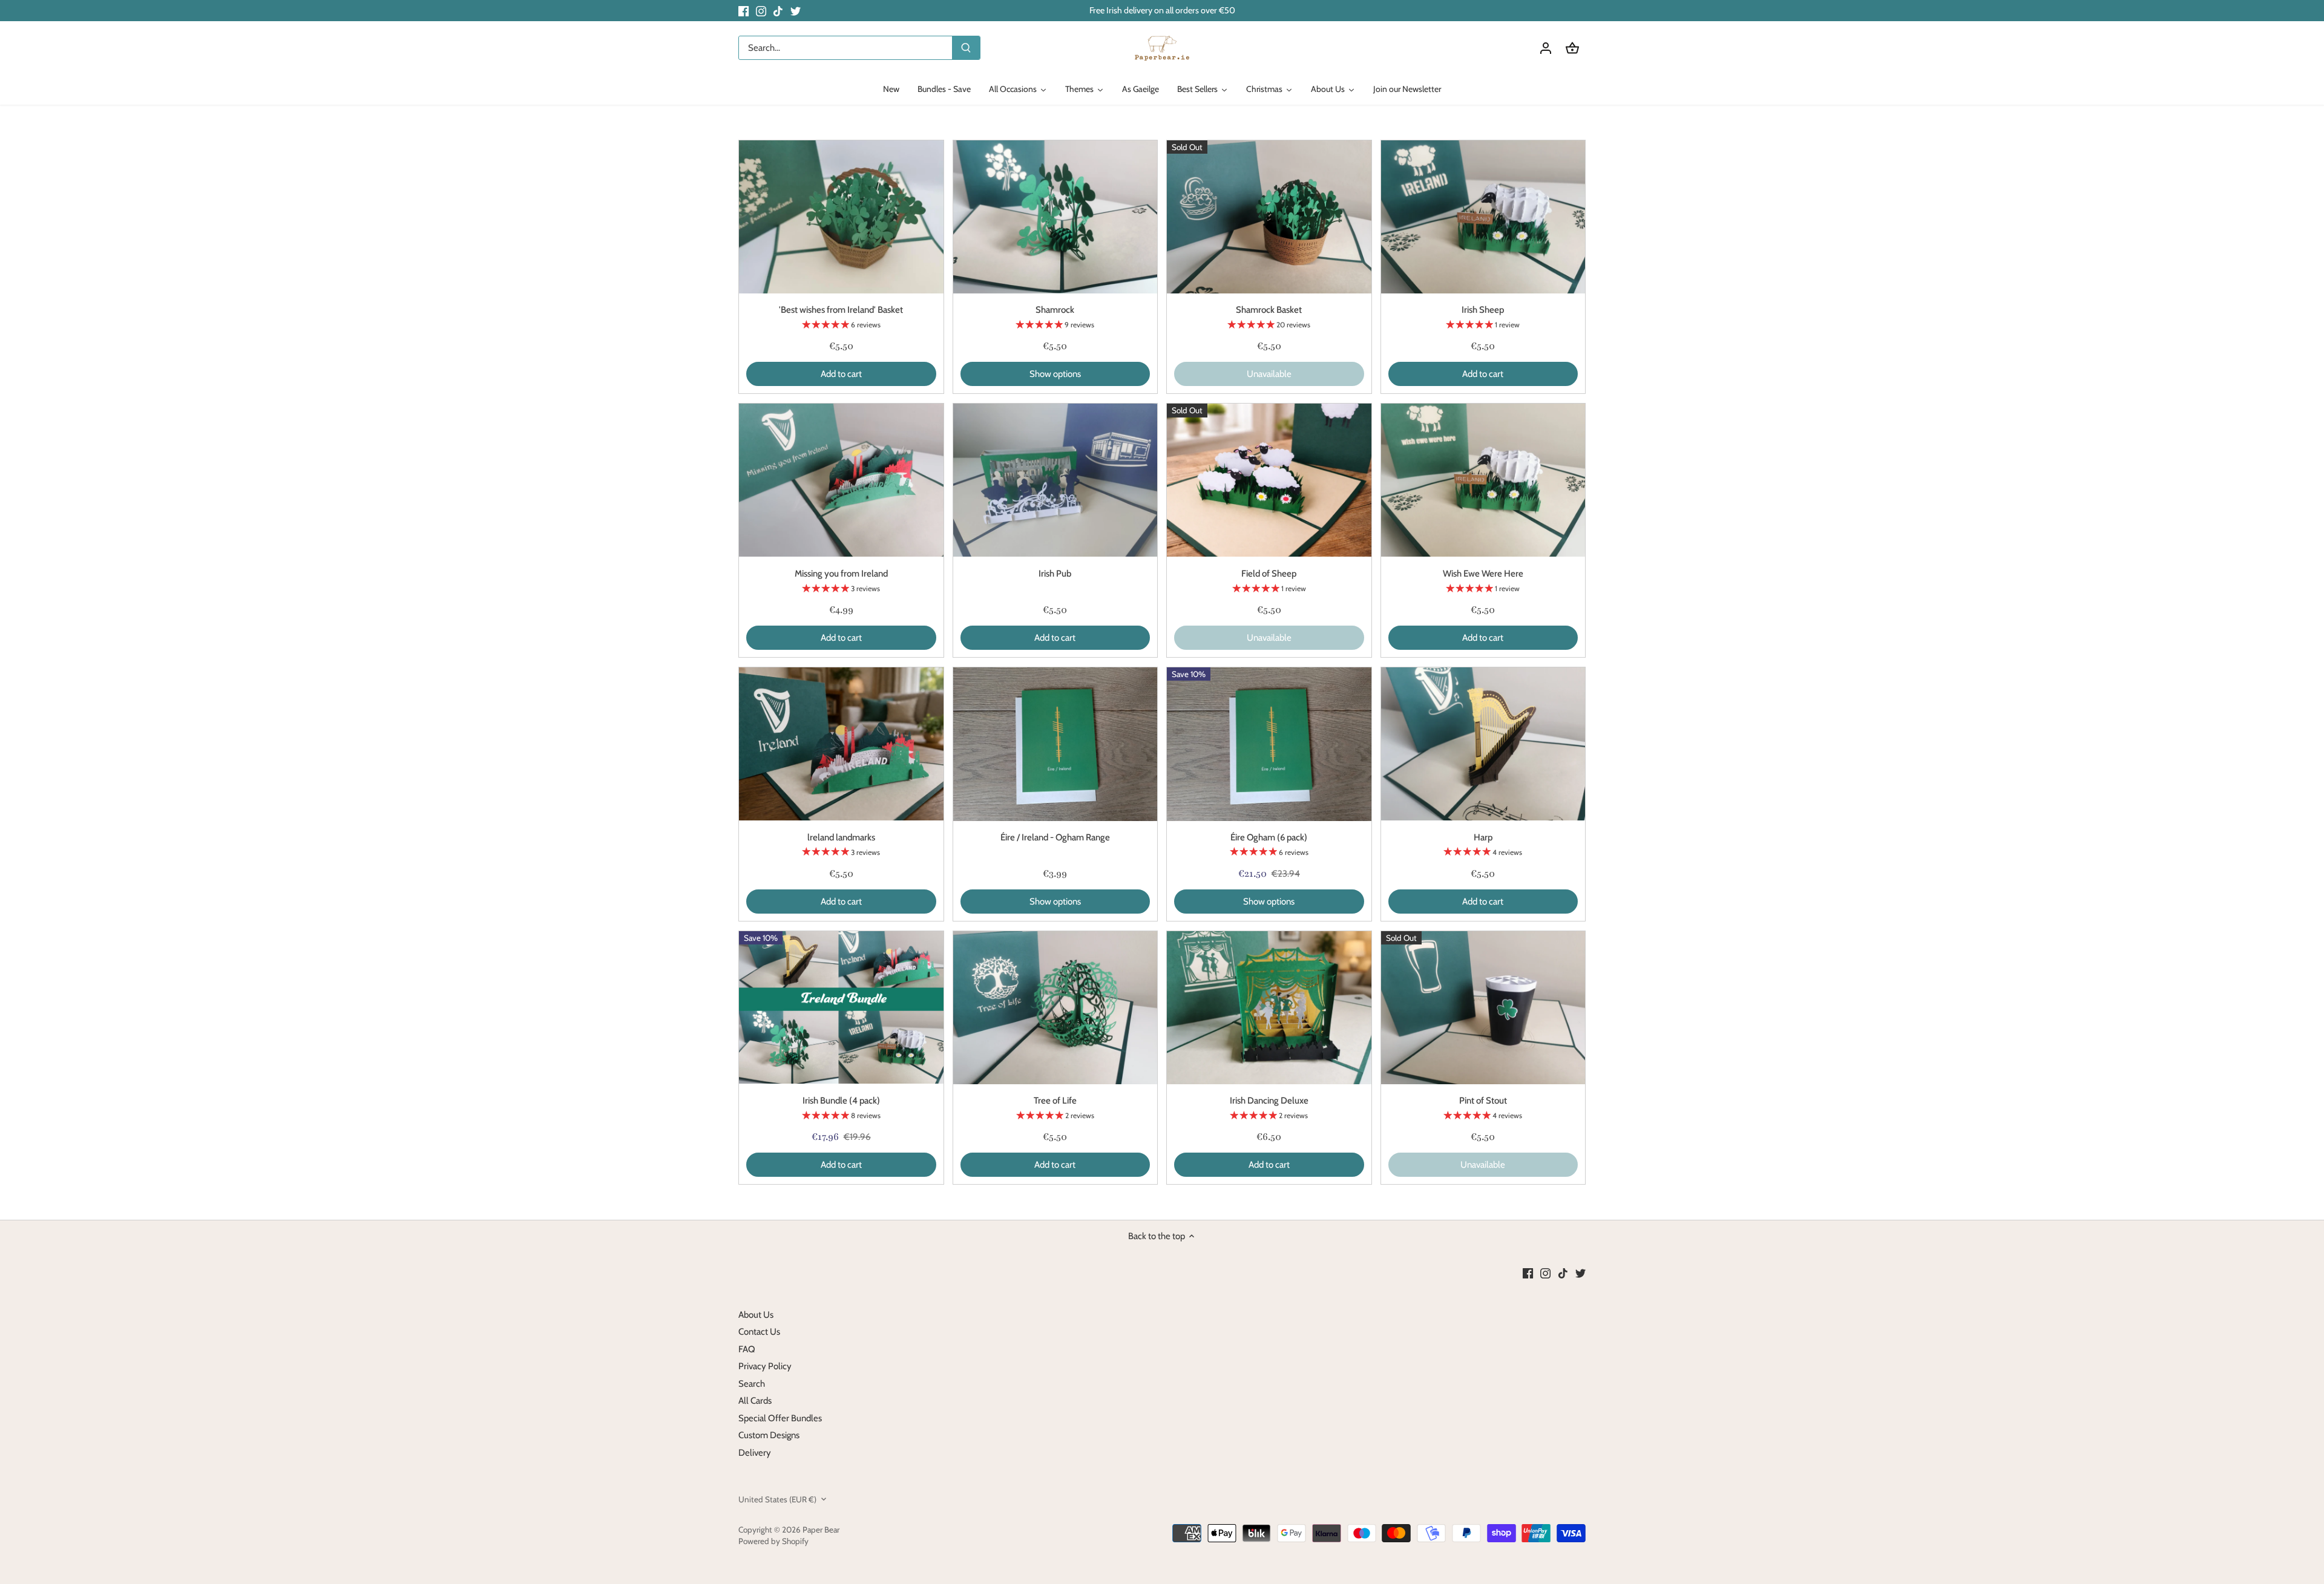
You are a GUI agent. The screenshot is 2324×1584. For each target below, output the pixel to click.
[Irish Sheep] (1483, 217)
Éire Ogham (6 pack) (1269, 837)
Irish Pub (1055, 574)
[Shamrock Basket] (1269, 217)
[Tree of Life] (1055, 1008)
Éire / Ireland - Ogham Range (1055, 837)
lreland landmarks (841, 837)
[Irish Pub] (1055, 480)
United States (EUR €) (777, 1499)
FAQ (747, 1349)
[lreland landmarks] (841, 744)
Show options (1055, 374)
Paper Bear (821, 1530)
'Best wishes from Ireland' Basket (841, 310)
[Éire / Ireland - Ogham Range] (1055, 744)
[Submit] (966, 48)
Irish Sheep (1483, 310)
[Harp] (1483, 744)
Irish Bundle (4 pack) (841, 1101)
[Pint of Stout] (1483, 1008)
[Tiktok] (778, 11)
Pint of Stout (1483, 1101)
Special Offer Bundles (780, 1418)
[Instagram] (761, 11)
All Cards (755, 1401)
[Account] (1546, 48)
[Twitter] (796, 11)
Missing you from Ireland (841, 574)
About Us (756, 1315)
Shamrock (1055, 310)
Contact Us (759, 1332)
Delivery (755, 1453)
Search (752, 1384)
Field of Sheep (1269, 574)
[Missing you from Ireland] (841, 480)
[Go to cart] (1572, 48)
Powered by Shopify (773, 1541)
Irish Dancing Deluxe (1269, 1101)
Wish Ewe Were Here (1483, 574)
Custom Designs (769, 1435)
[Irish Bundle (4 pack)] (841, 1008)
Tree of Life (1055, 1101)
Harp (1483, 837)
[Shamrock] (1055, 217)
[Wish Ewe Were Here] (1483, 480)
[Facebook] (743, 11)
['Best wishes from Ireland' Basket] (841, 217)
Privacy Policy (765, 1366)
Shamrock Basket (1269, 310)
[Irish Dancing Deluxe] (1269, 1008)
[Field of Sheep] (1269, 480)
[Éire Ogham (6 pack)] (1269, 744)
